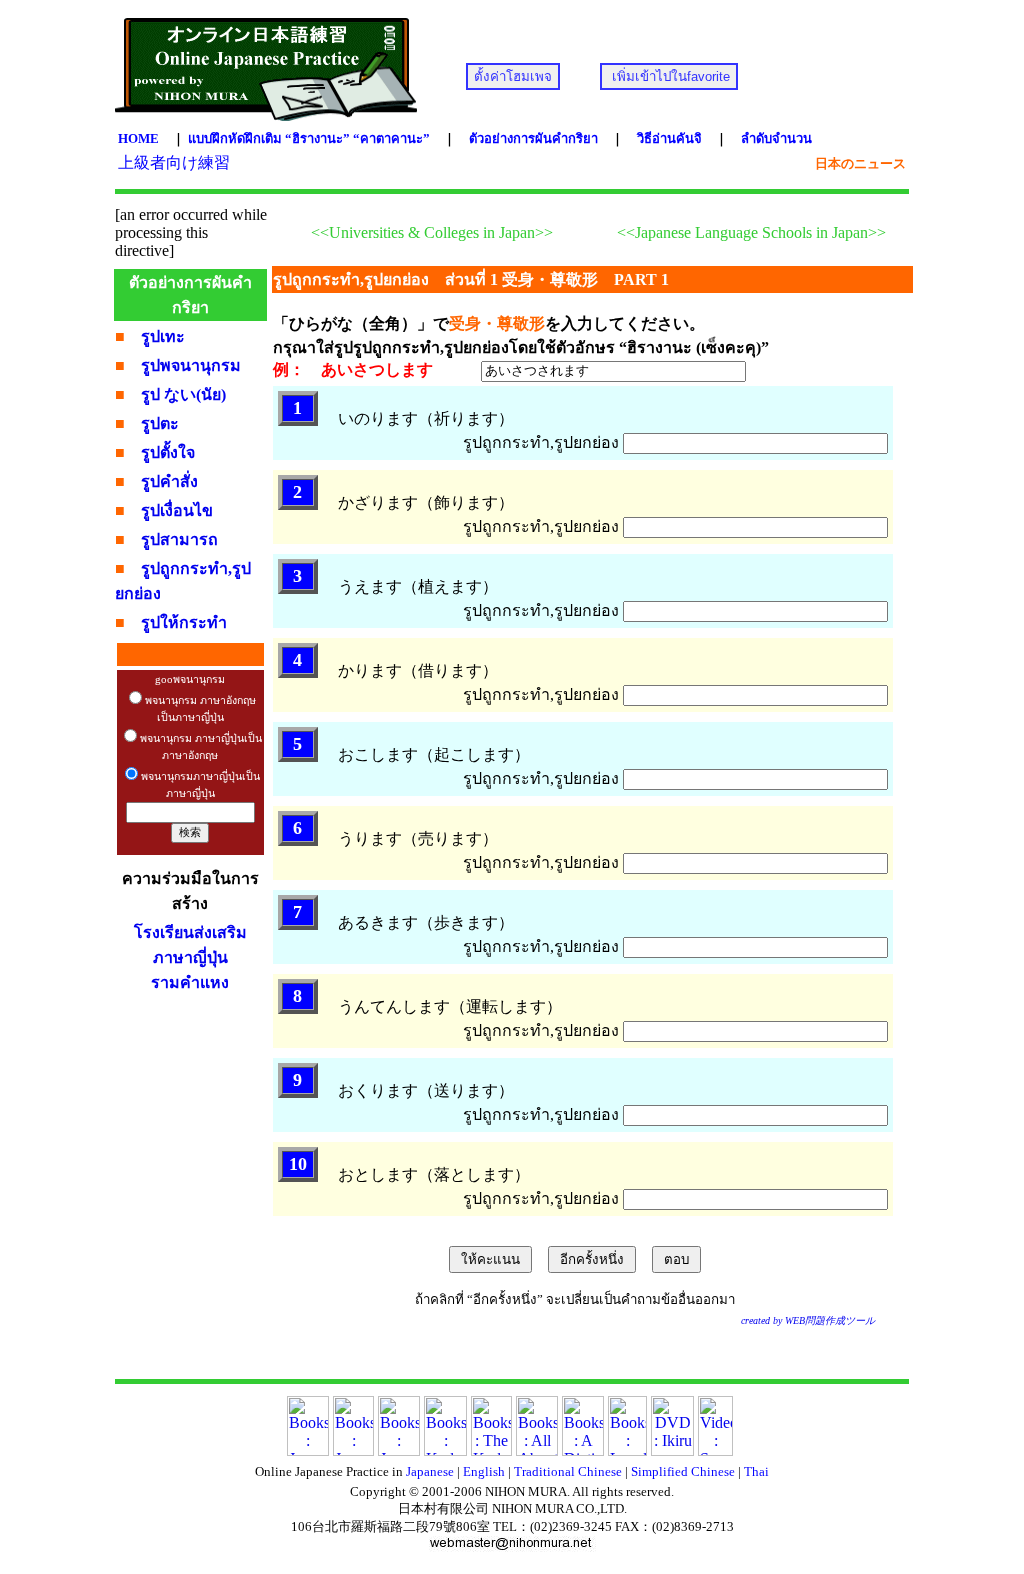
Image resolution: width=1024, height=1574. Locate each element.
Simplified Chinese (683, 1471)
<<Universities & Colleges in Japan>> (432, 232)
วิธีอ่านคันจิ (669, 138)
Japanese (430, 1471)
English (484, 1471)
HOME (138, 138)
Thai (756, 1471)
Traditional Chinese (568, 1471)
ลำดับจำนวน (776, 138)
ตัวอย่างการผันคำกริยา (533, 138)
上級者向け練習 (174, 162)
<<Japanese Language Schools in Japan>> (751, 232)
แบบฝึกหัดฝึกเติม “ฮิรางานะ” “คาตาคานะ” (309, 138)
